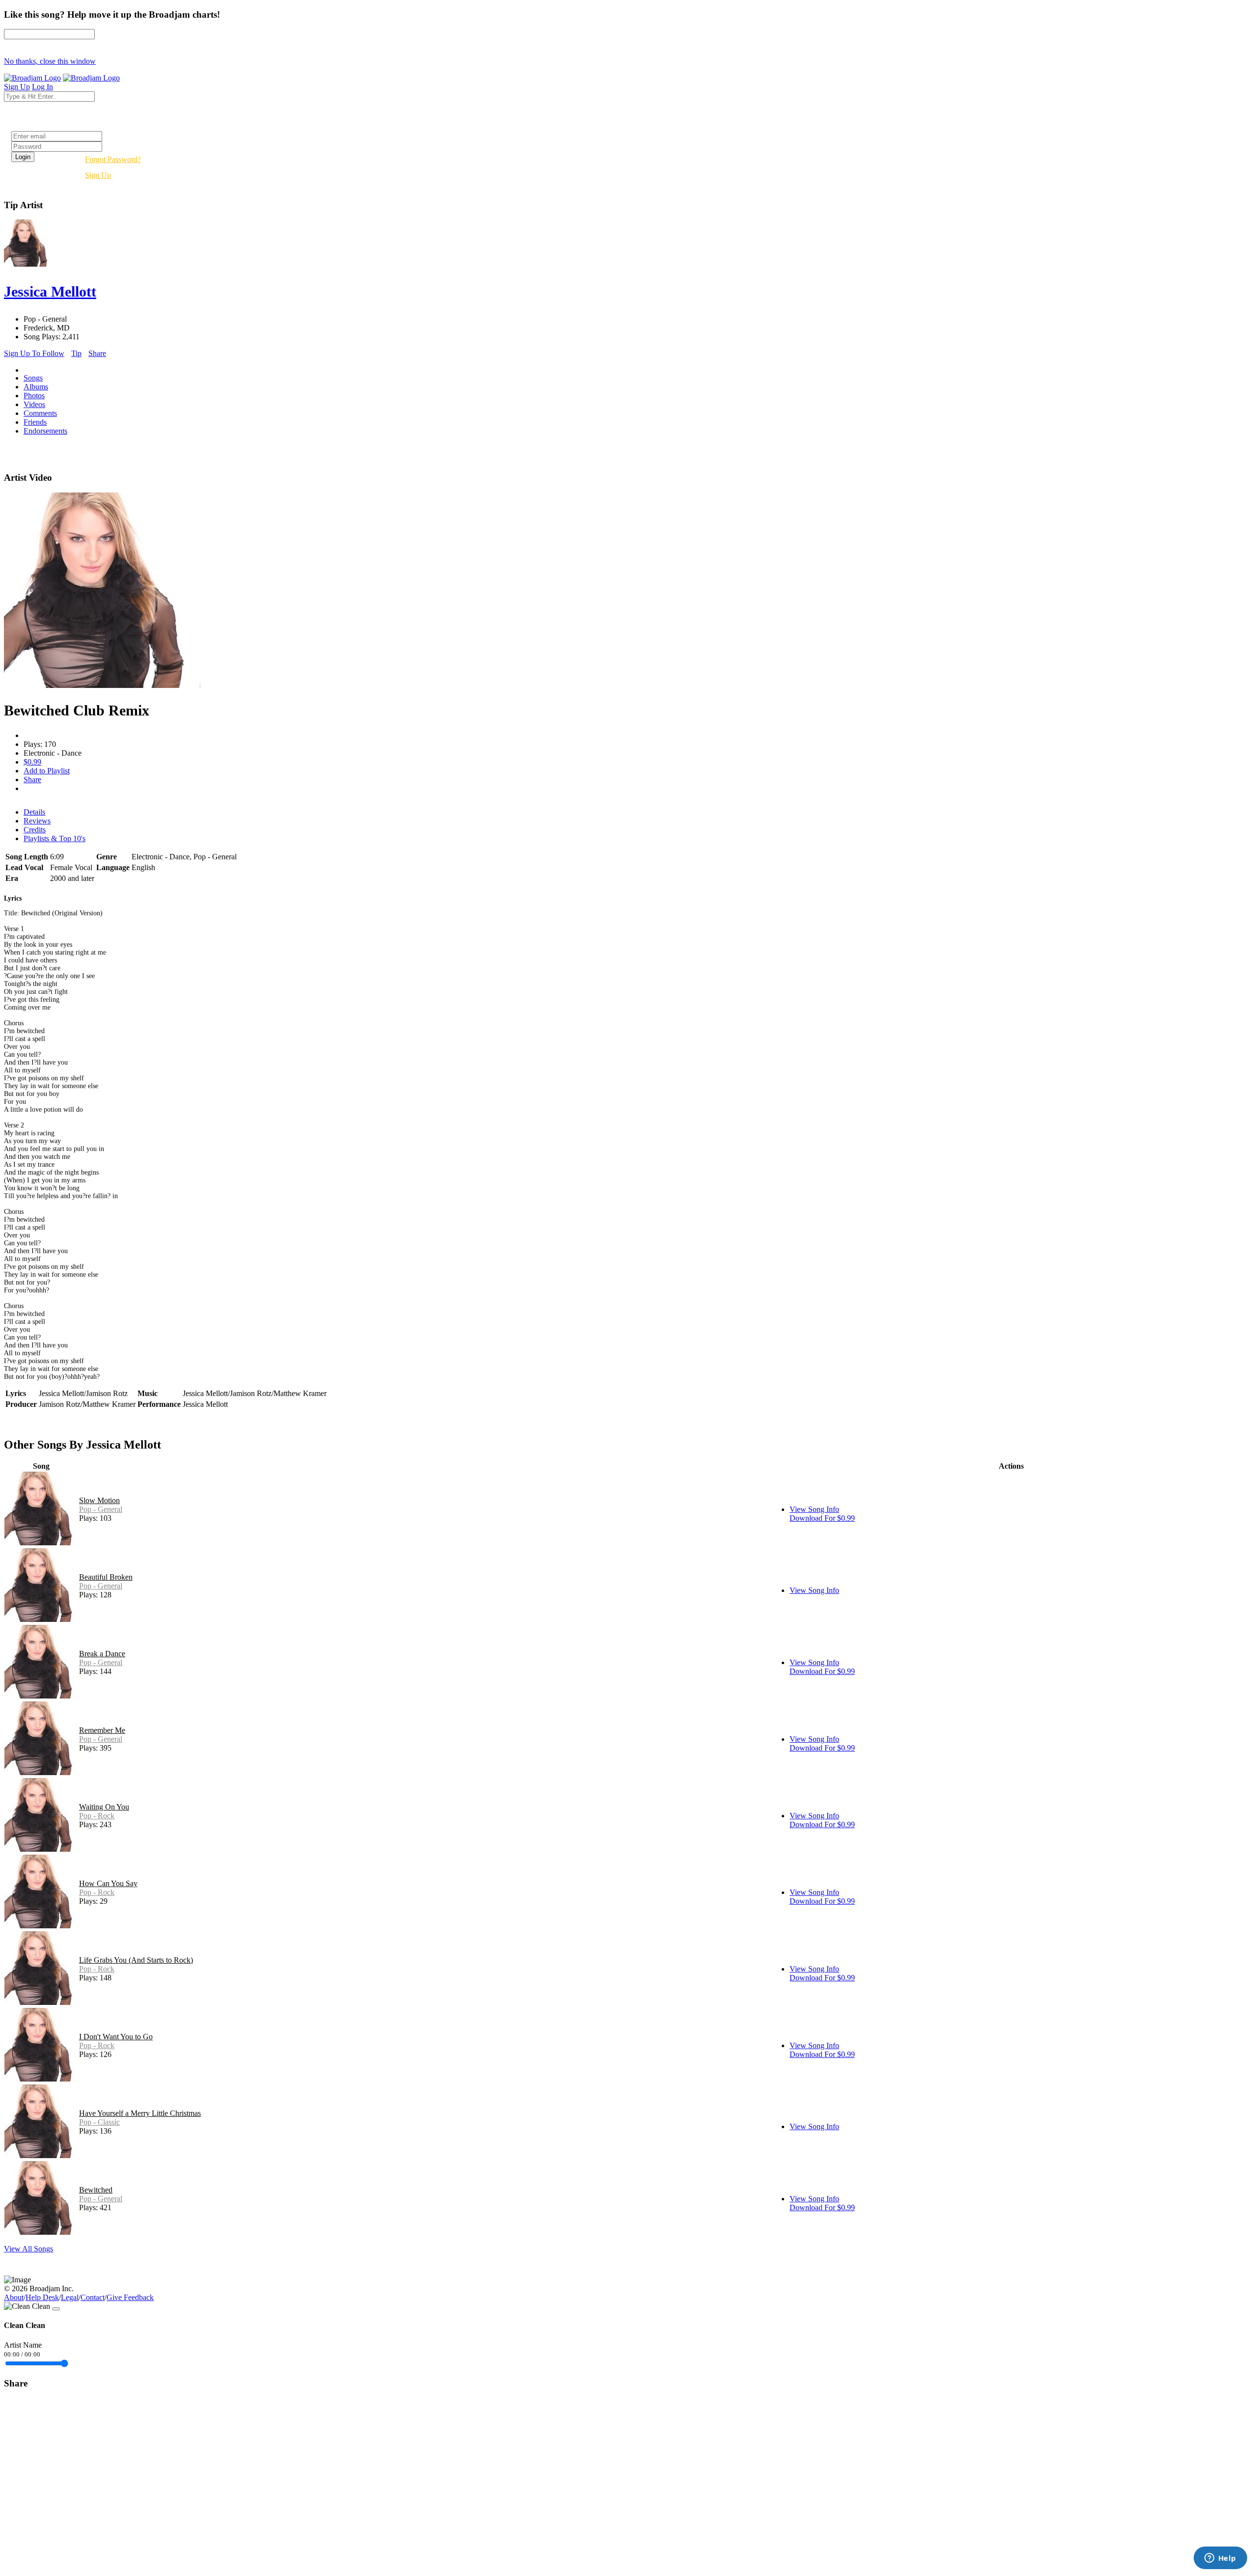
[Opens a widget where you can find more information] (1220, 2559)
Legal (70, 2297)
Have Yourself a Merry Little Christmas (140, 2113)
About (14, 2297)
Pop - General (101, 1509)
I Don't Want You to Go (116, 2037)
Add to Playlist (47, 771)
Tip (76, 353)
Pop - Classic (99, 2122)
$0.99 (32, 762)
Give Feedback (130, 2297)
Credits (35, 830)
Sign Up (98, 175)
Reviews (37, 821)
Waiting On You (104, 1807)
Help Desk (42, 2297)
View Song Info (814, 1509)
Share (97, 353)
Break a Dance (102, 1654)
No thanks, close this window (50, 61)
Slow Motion (99, 1500)
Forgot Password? (113, 159)
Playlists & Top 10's (55, 838)
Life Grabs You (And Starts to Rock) (136, 1960)
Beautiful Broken (106, 1577)
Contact (93, 2297)
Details (34, 812)
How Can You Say (108, 1883)
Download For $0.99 (822, 1518)
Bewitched (96, 2190)
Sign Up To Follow (34, 353)
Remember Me (102, 1730)
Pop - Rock (97, 1816)
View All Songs (28, 2249)
